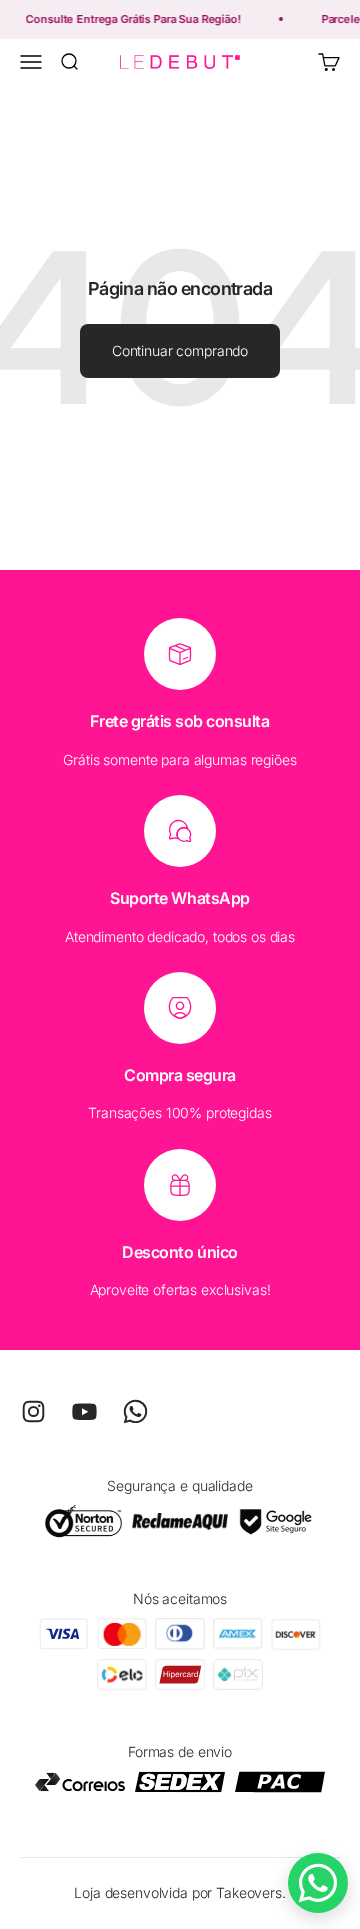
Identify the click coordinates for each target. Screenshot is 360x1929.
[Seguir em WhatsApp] (135, 1411)
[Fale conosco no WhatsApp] (318, 1883)
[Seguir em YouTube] (84, 1411)
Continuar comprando (180, 350)
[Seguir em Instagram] (33, 1411)
